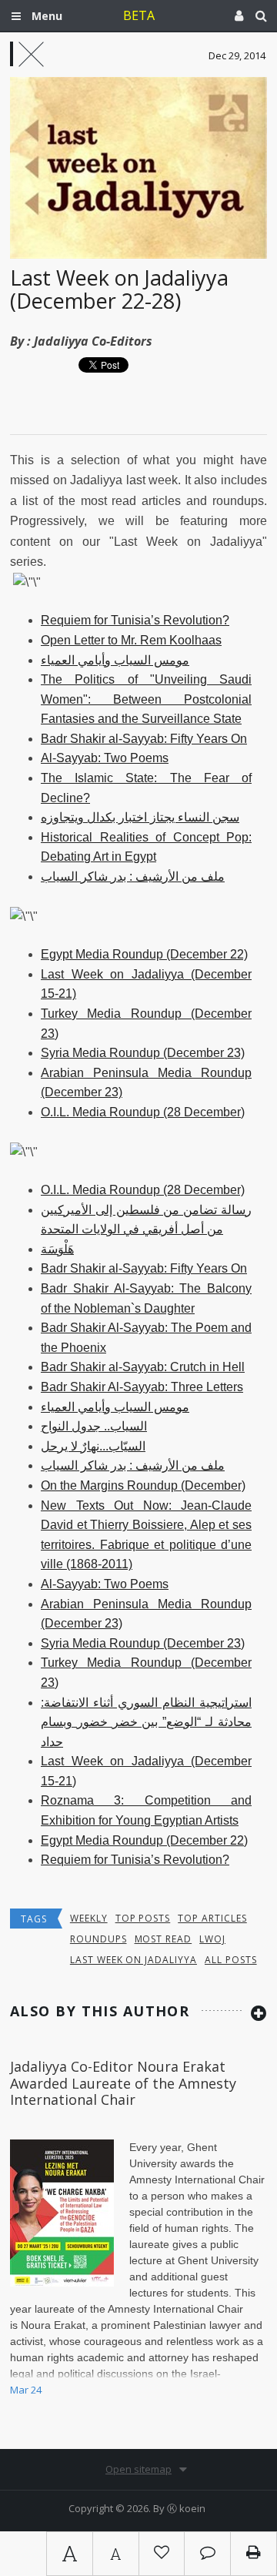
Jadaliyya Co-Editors (93, 341)
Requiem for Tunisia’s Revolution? (135, 620)
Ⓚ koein (186, 2508)
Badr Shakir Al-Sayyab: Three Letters (142, 1387)
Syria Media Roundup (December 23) (143, 1053)
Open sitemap (138, 2469)
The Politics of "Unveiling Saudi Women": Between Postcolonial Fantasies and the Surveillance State (146, 699)
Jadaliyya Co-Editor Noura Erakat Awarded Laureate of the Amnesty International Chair (123, 2083)
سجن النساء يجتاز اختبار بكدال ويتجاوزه (140, 817)
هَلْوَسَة (57, 1249)
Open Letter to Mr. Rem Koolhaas (131, 640)
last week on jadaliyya (133, 1960)
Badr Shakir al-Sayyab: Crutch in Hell (143, 1367)
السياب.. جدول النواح (94, 1426)
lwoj (212, 1939)
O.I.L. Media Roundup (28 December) (143, 1112)
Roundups (98, 1939)
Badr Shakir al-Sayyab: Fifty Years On (144, 739)
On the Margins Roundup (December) (143, 1485)
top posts (143, 1918)
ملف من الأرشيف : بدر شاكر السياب (133, 877)
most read (164, 1939)
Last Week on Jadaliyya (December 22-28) (119, 289)
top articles (212, 1918)
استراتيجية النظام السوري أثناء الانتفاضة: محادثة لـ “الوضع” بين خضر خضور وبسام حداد (146, 1722)
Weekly (89, 1918)
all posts (231, 1960)
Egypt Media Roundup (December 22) (144, 954)
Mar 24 (26, 2390)
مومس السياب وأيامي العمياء (115, 660)
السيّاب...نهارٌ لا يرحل (93, 1446)
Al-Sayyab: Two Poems (105, 758)
